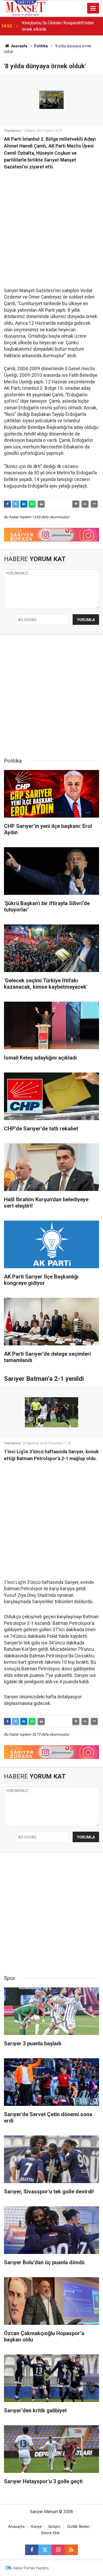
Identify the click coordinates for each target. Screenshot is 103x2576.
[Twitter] (16, 504)
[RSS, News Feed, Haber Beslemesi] (71, 2550)
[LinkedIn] (24, 504)
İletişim (54, 2527)
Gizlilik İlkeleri (78, 2527)
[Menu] (93, 8)
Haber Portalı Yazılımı (31, 2568)
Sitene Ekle (50, 2533)
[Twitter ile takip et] (45, 2550)
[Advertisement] (51, 226)
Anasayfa (19, 46)
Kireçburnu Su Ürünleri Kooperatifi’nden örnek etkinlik (58, 26)
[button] (76, 504)
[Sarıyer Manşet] (26, 8)
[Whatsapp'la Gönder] (32, 504)
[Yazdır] (41, 504)
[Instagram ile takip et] (58, 2550)
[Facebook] (7, 504)
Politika (41, 46)
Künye (36, 2527)
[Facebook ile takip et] (32, 2550)
